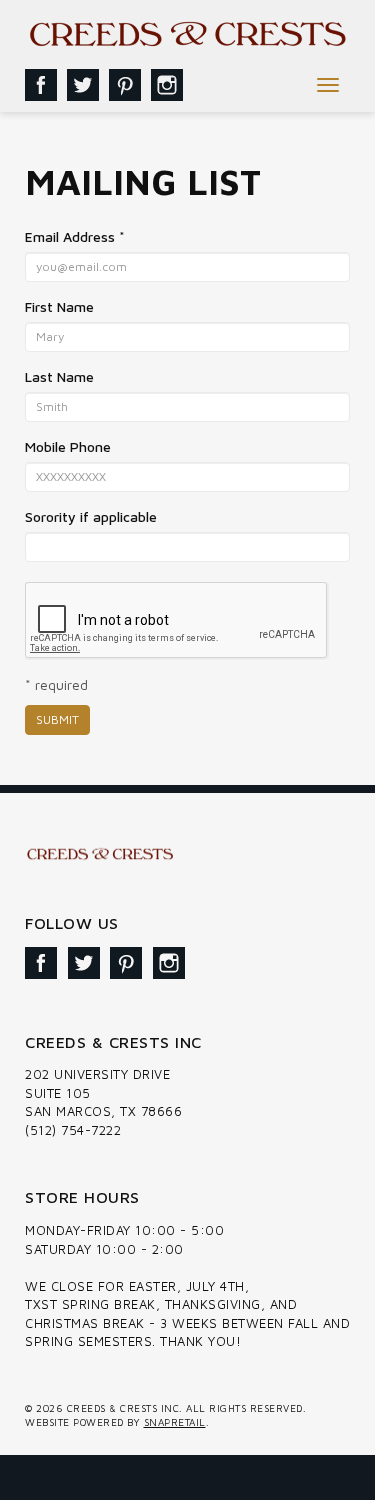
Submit (57, 719)
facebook (41, 85)
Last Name (59, 376)
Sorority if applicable (91, 516)
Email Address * (75, 236)
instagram (167, 85)
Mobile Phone (68, 446)
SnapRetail (175, 1422)
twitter (83, 85)
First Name (59, 306)
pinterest (125, 85)
